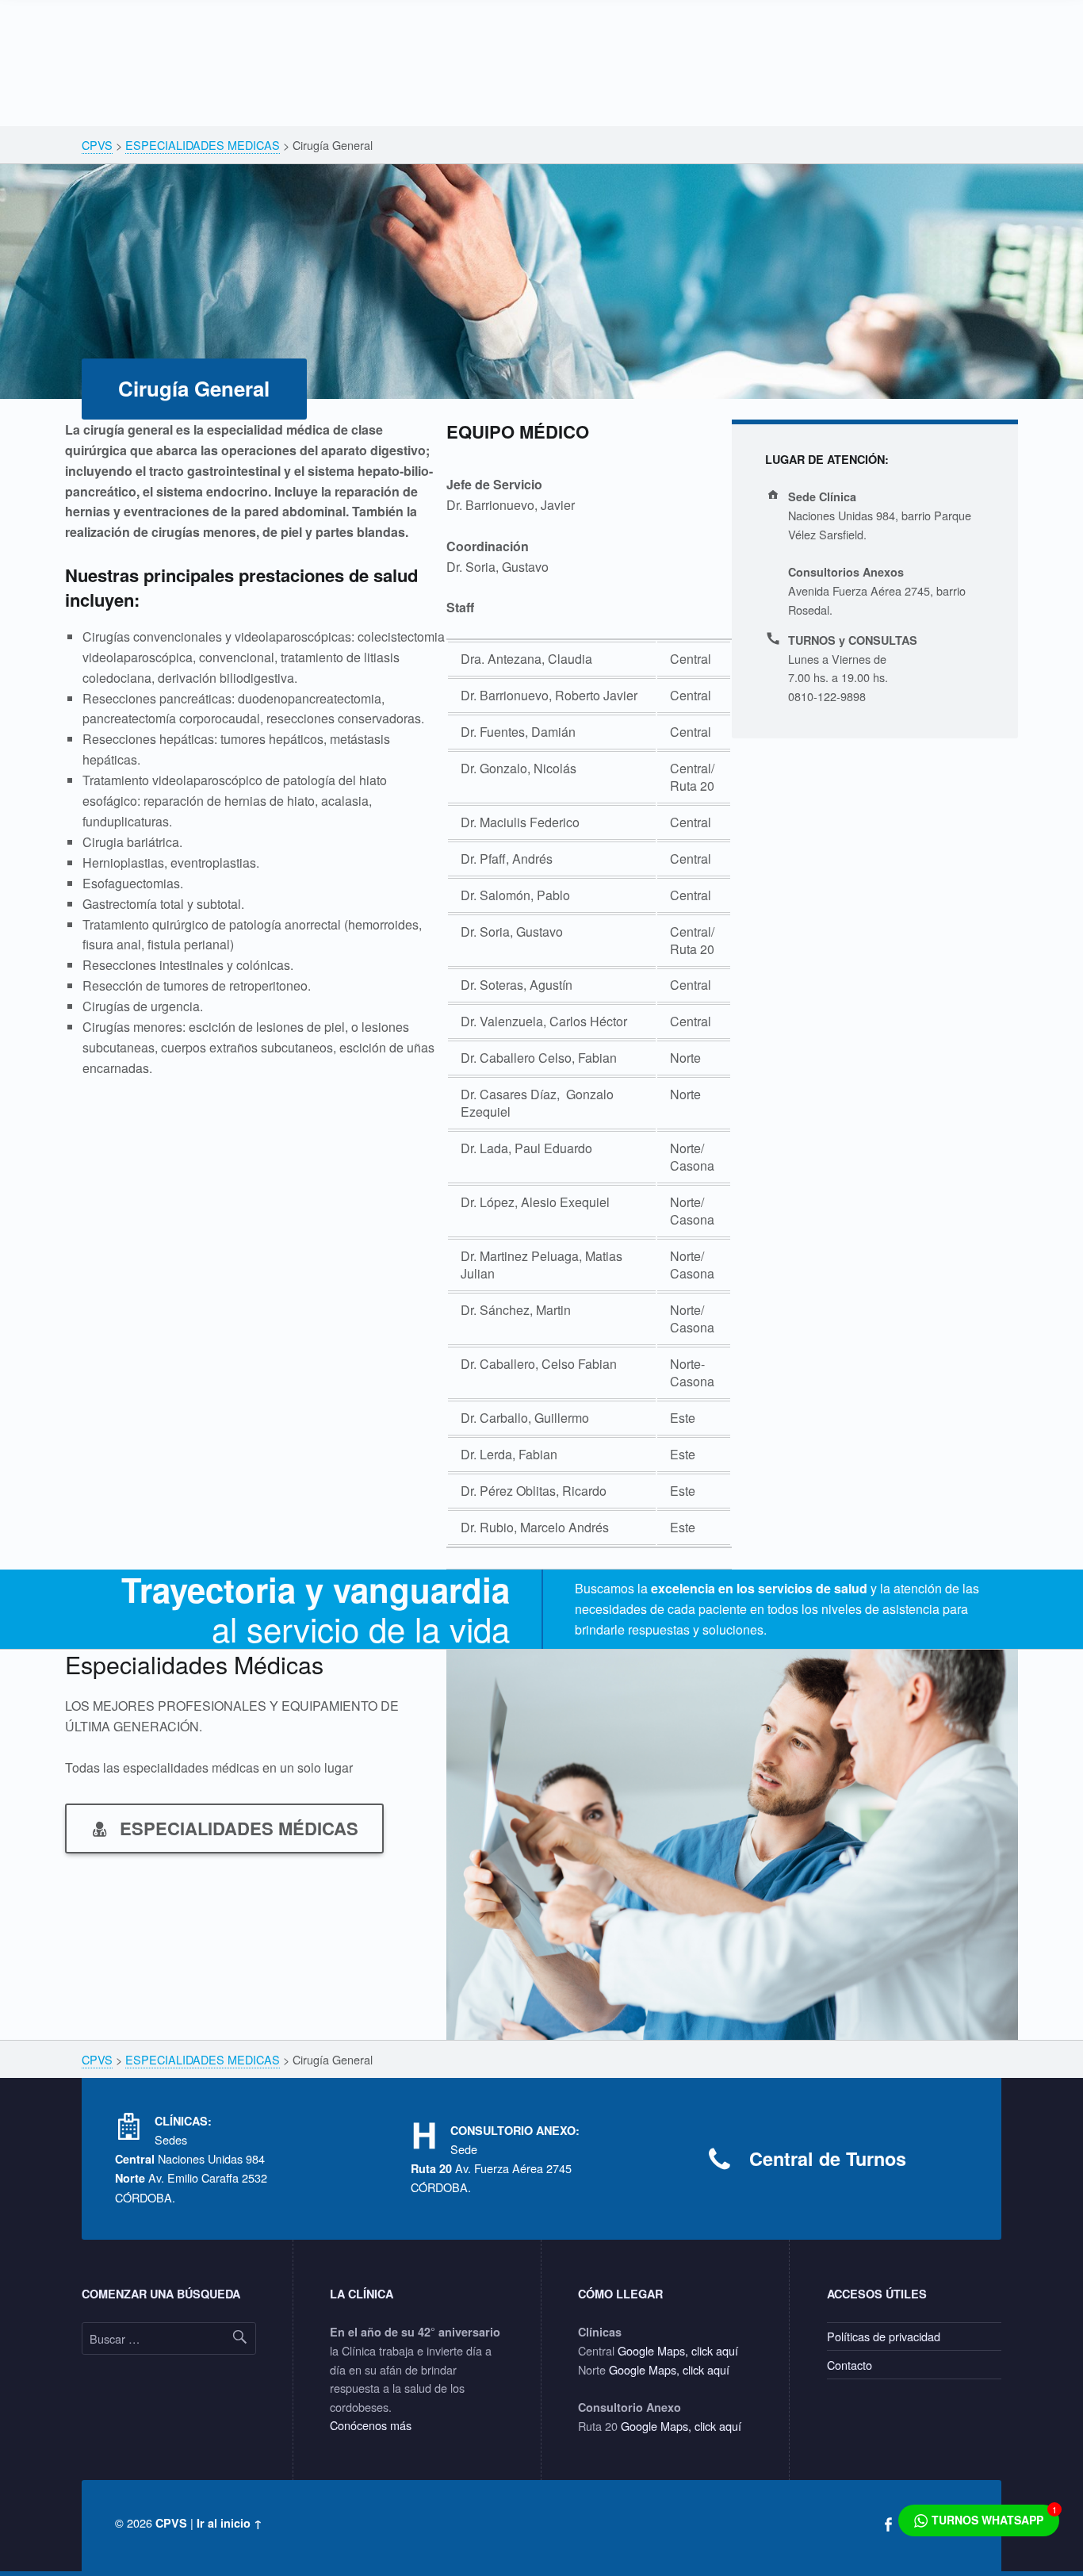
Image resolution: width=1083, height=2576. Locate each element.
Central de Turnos (828, 2158)
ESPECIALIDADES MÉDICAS (239, 1828)
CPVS (171, 2523)
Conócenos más (371, 2425)
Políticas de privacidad (884, 2336)
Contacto (850, 2365)
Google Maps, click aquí (678, 2350)
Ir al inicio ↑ (230, 2523)
